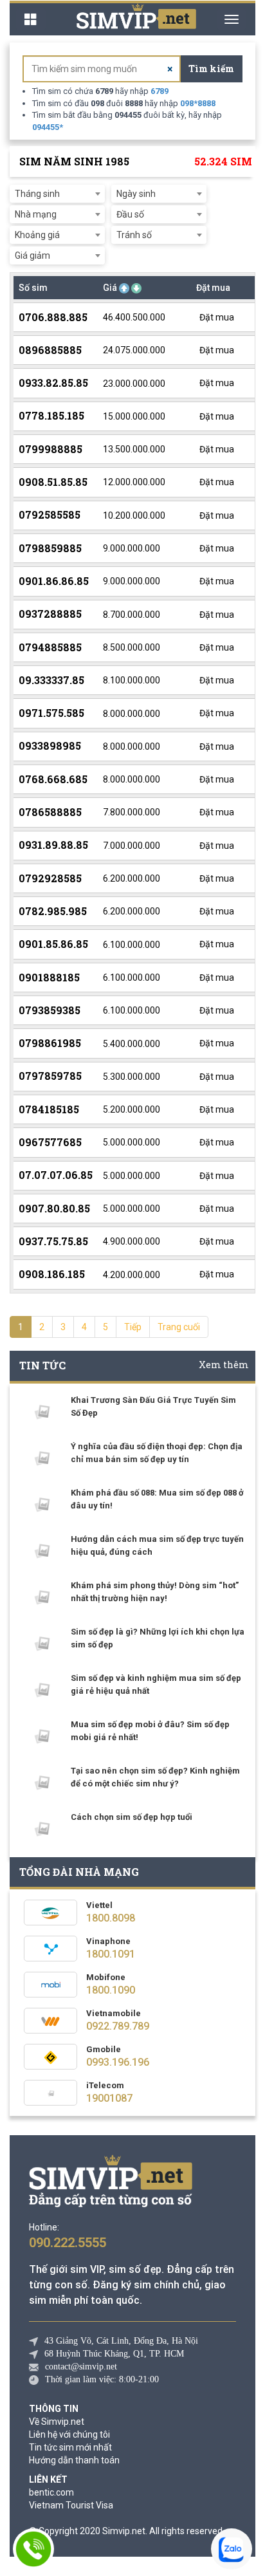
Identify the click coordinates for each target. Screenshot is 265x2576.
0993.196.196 (118, 2062)
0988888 (198, 103)
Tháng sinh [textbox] (37, 194)
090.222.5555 (68, 2243)
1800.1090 (111, 1990)
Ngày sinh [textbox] (136, 194)
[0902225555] (33, 2549)
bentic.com (51, 2492)
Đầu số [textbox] (130, 214)
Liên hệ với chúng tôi (69, 2434)
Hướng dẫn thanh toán (74, 2460)
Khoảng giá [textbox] (37, 235)
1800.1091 (111, 1954)
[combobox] (57, 194)
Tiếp (133, 1327)
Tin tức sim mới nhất (70, 2447)
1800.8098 (111, 1918)
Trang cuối (179, 1327)
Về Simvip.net (57, 2422)
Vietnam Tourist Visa (71, 2505)
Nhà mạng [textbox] (36, 214)
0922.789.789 (118, 2026)
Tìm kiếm (211, 69)
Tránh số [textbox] (134, 235)
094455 (48, 127)
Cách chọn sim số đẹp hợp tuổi (132, 1817)
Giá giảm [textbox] (32, 255)
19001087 (109, 2098)
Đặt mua (216, 317)
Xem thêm (224, 1365)
